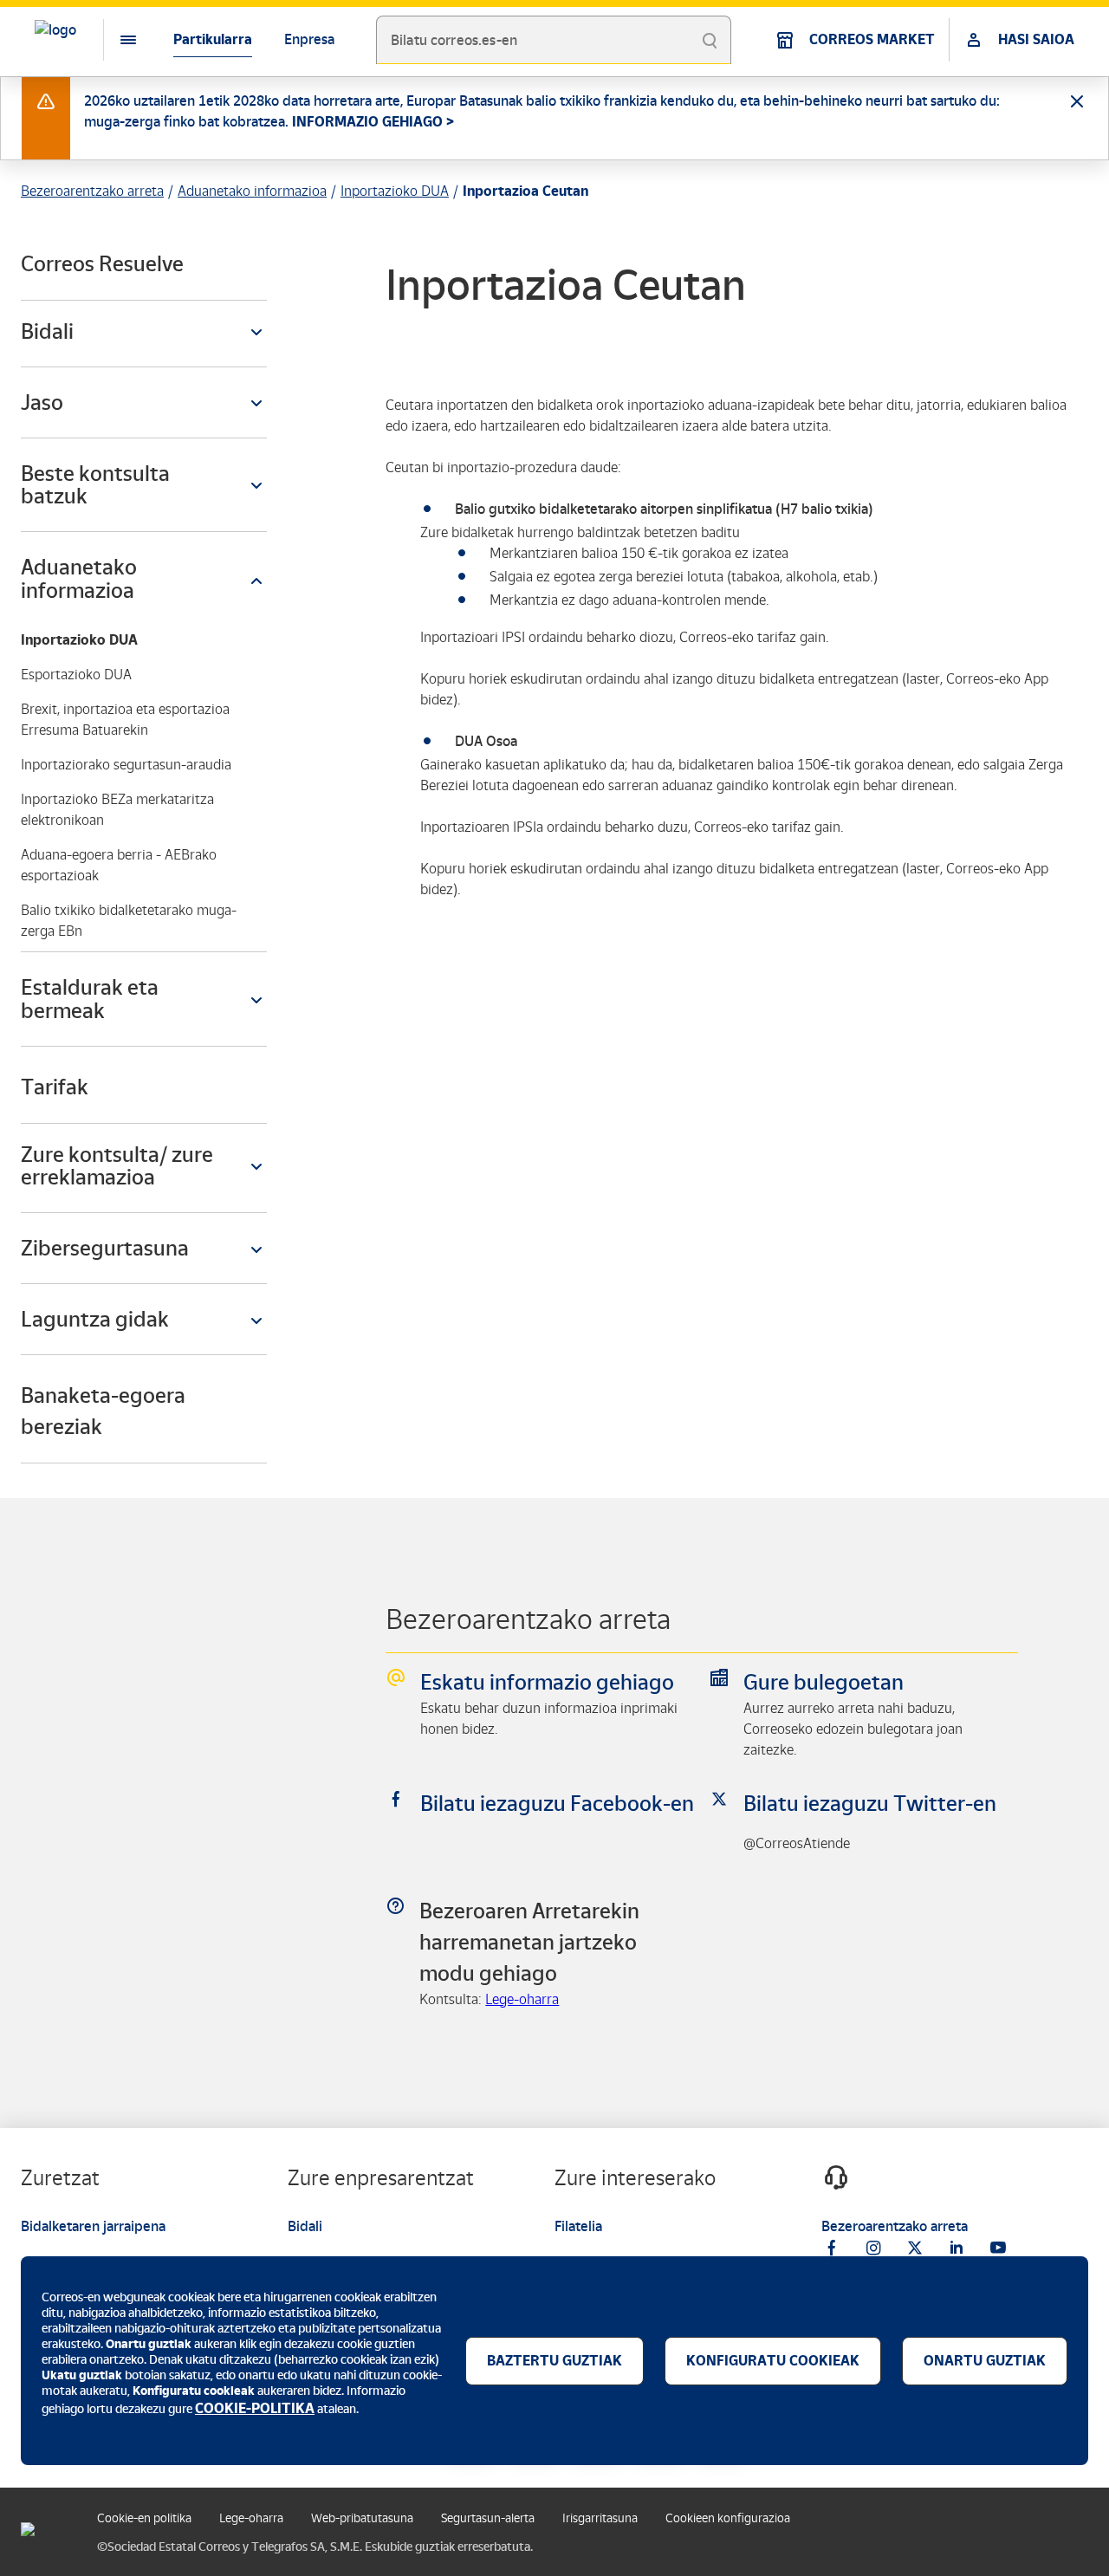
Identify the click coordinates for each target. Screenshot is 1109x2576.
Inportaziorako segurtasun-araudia (126, 765)
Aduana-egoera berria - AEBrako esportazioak (119, 865)
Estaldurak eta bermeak (90, 999)
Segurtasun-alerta (488, 2518)
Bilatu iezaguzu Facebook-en (557, 1804)
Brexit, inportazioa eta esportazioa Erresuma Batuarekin (125, 720)
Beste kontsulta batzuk (95, 485)
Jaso (42, 402)
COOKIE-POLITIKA (255, 2408)
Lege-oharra (522, 1999)
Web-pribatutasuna (362, 2518)
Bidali (47, 331)
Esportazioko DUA (76, 675)
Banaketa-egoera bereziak (103, 1411)
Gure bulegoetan (824, 1682)
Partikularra (213, 39)
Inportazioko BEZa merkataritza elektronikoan (117, 810)
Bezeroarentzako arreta (92, 191)
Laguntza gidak (95, 1319)
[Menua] (114, 40)
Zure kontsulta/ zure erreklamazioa (117, 1166)
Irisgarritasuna (600, 2518)
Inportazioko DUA (395, 191)
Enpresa (309, 39)
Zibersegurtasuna (105, 1248)
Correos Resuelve (102, 264)
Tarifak (55, 1087)
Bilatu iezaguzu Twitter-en (870, 1804)
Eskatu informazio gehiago (547, 1682)
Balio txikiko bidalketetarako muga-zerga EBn (129, 921)
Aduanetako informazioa (252, 191)
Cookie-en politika (144, 2518)
